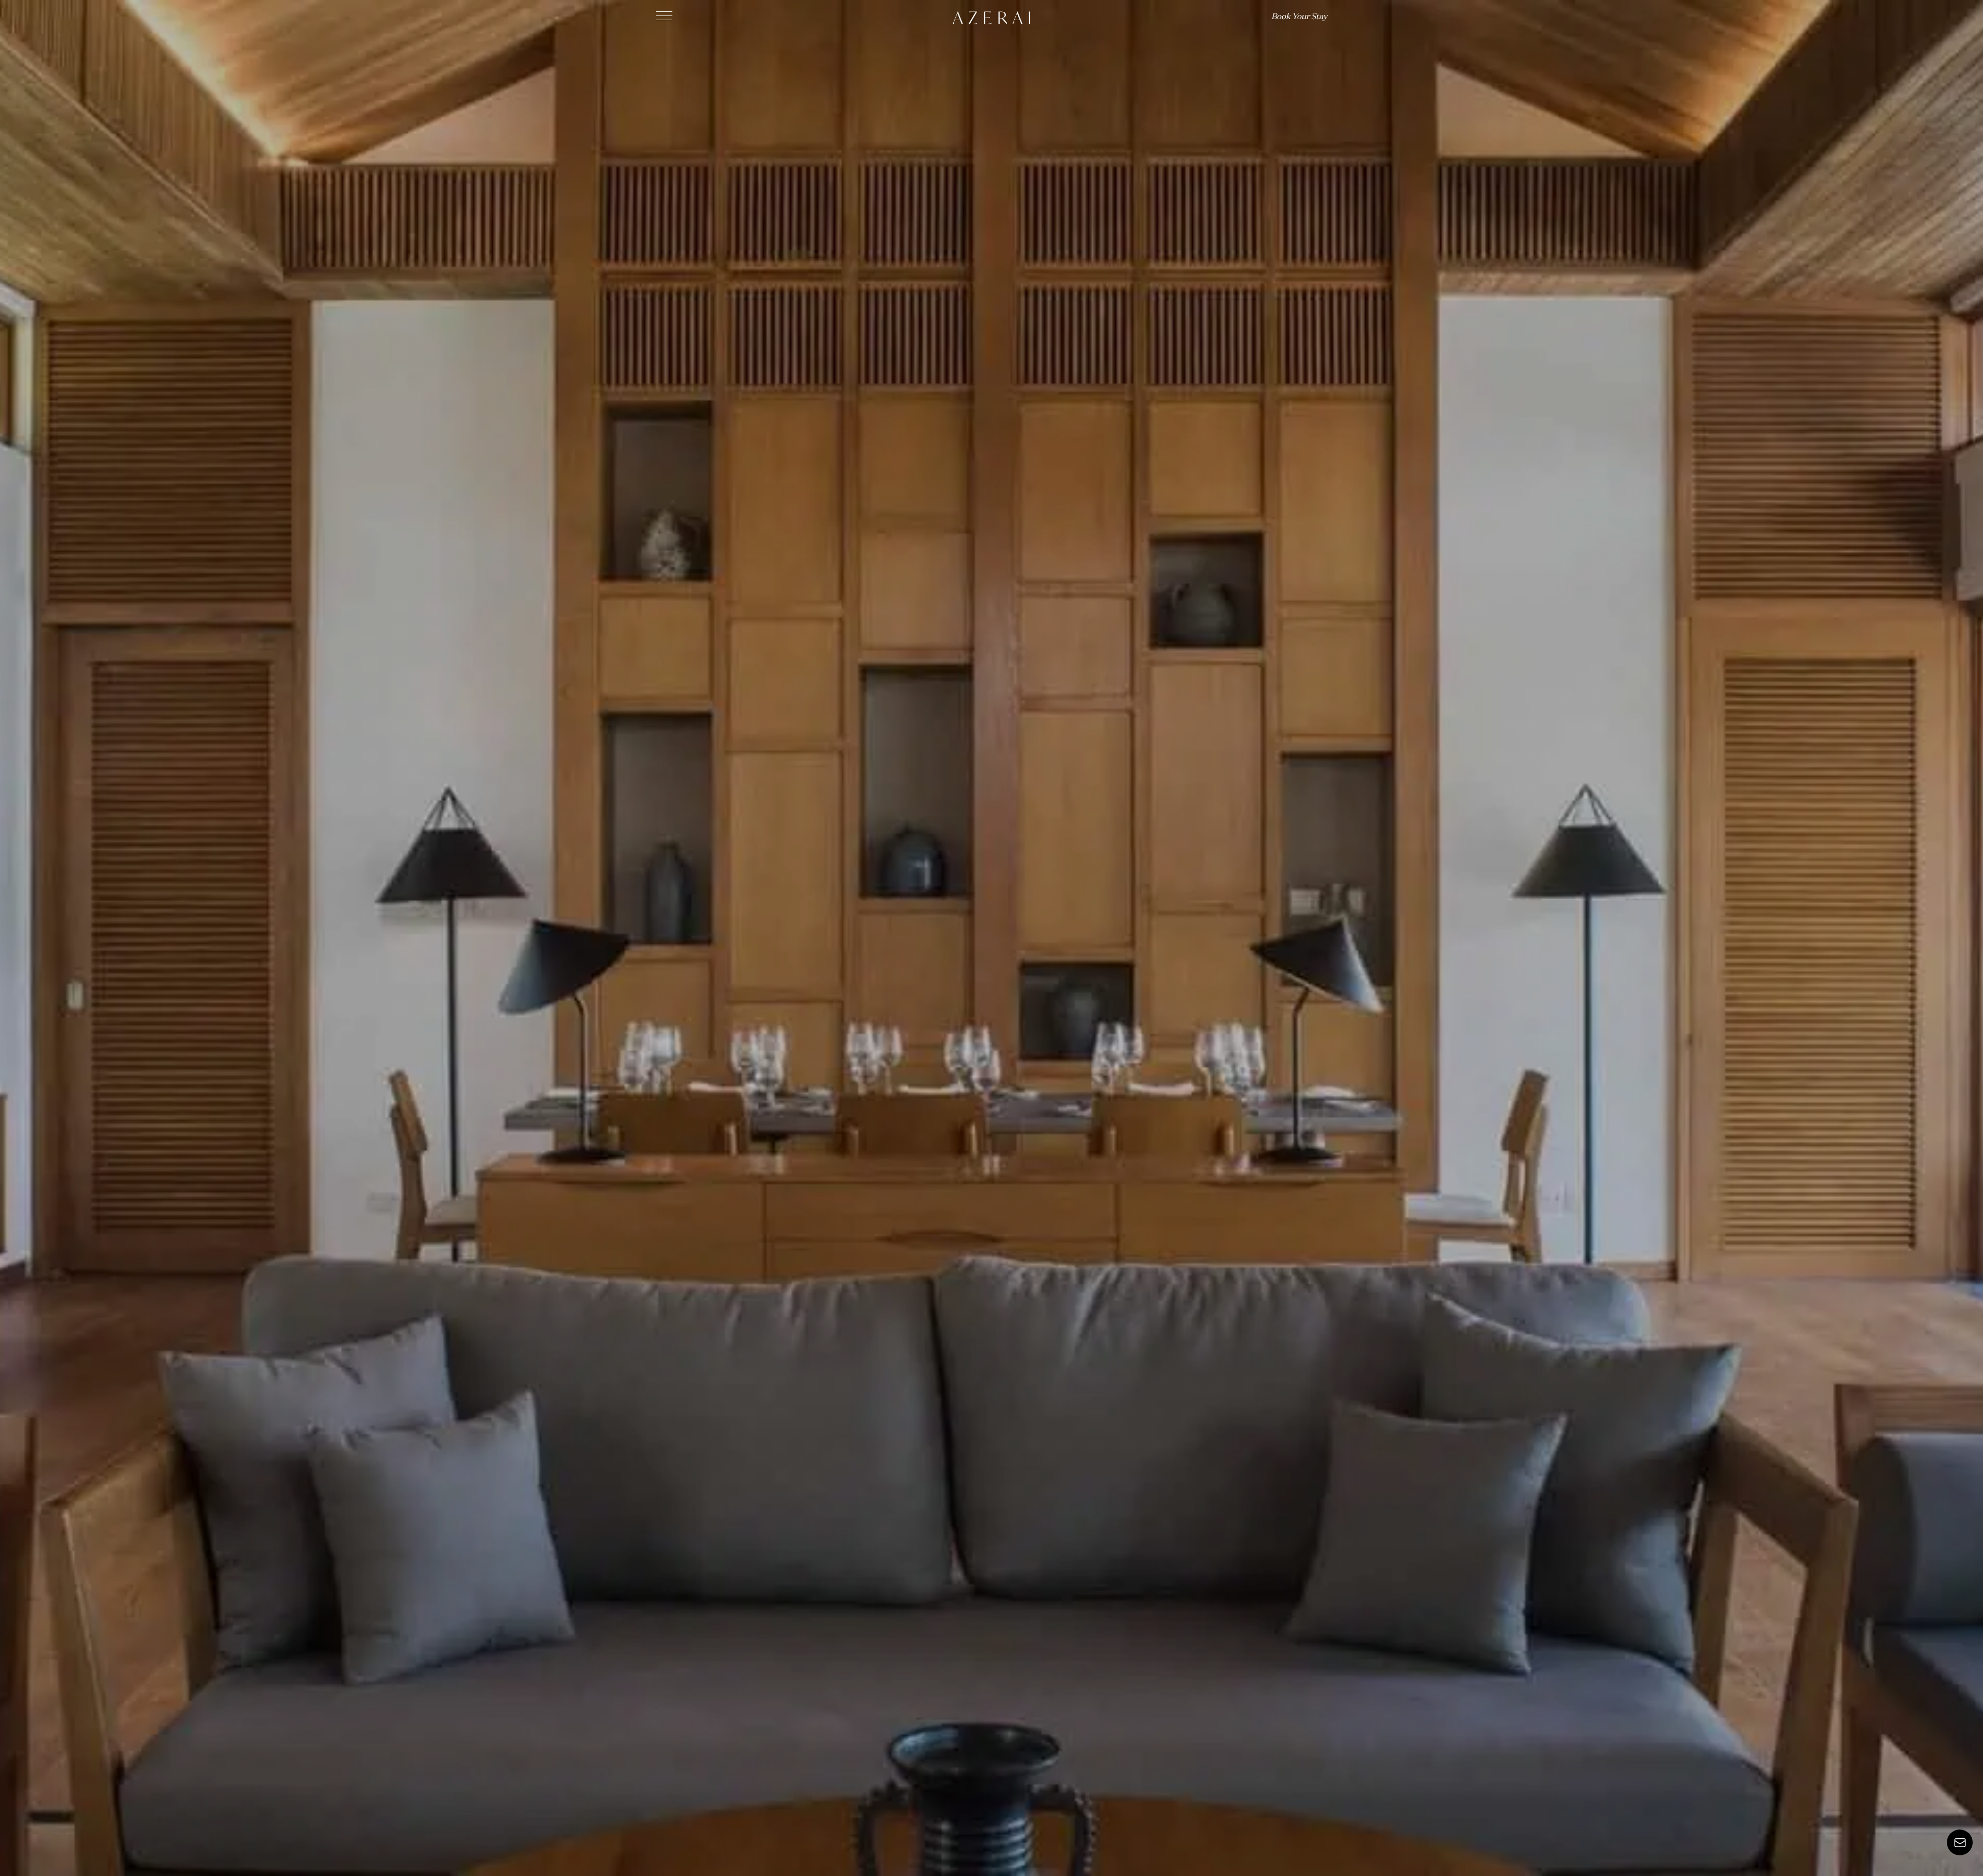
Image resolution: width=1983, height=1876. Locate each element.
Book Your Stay (1299, 17)
